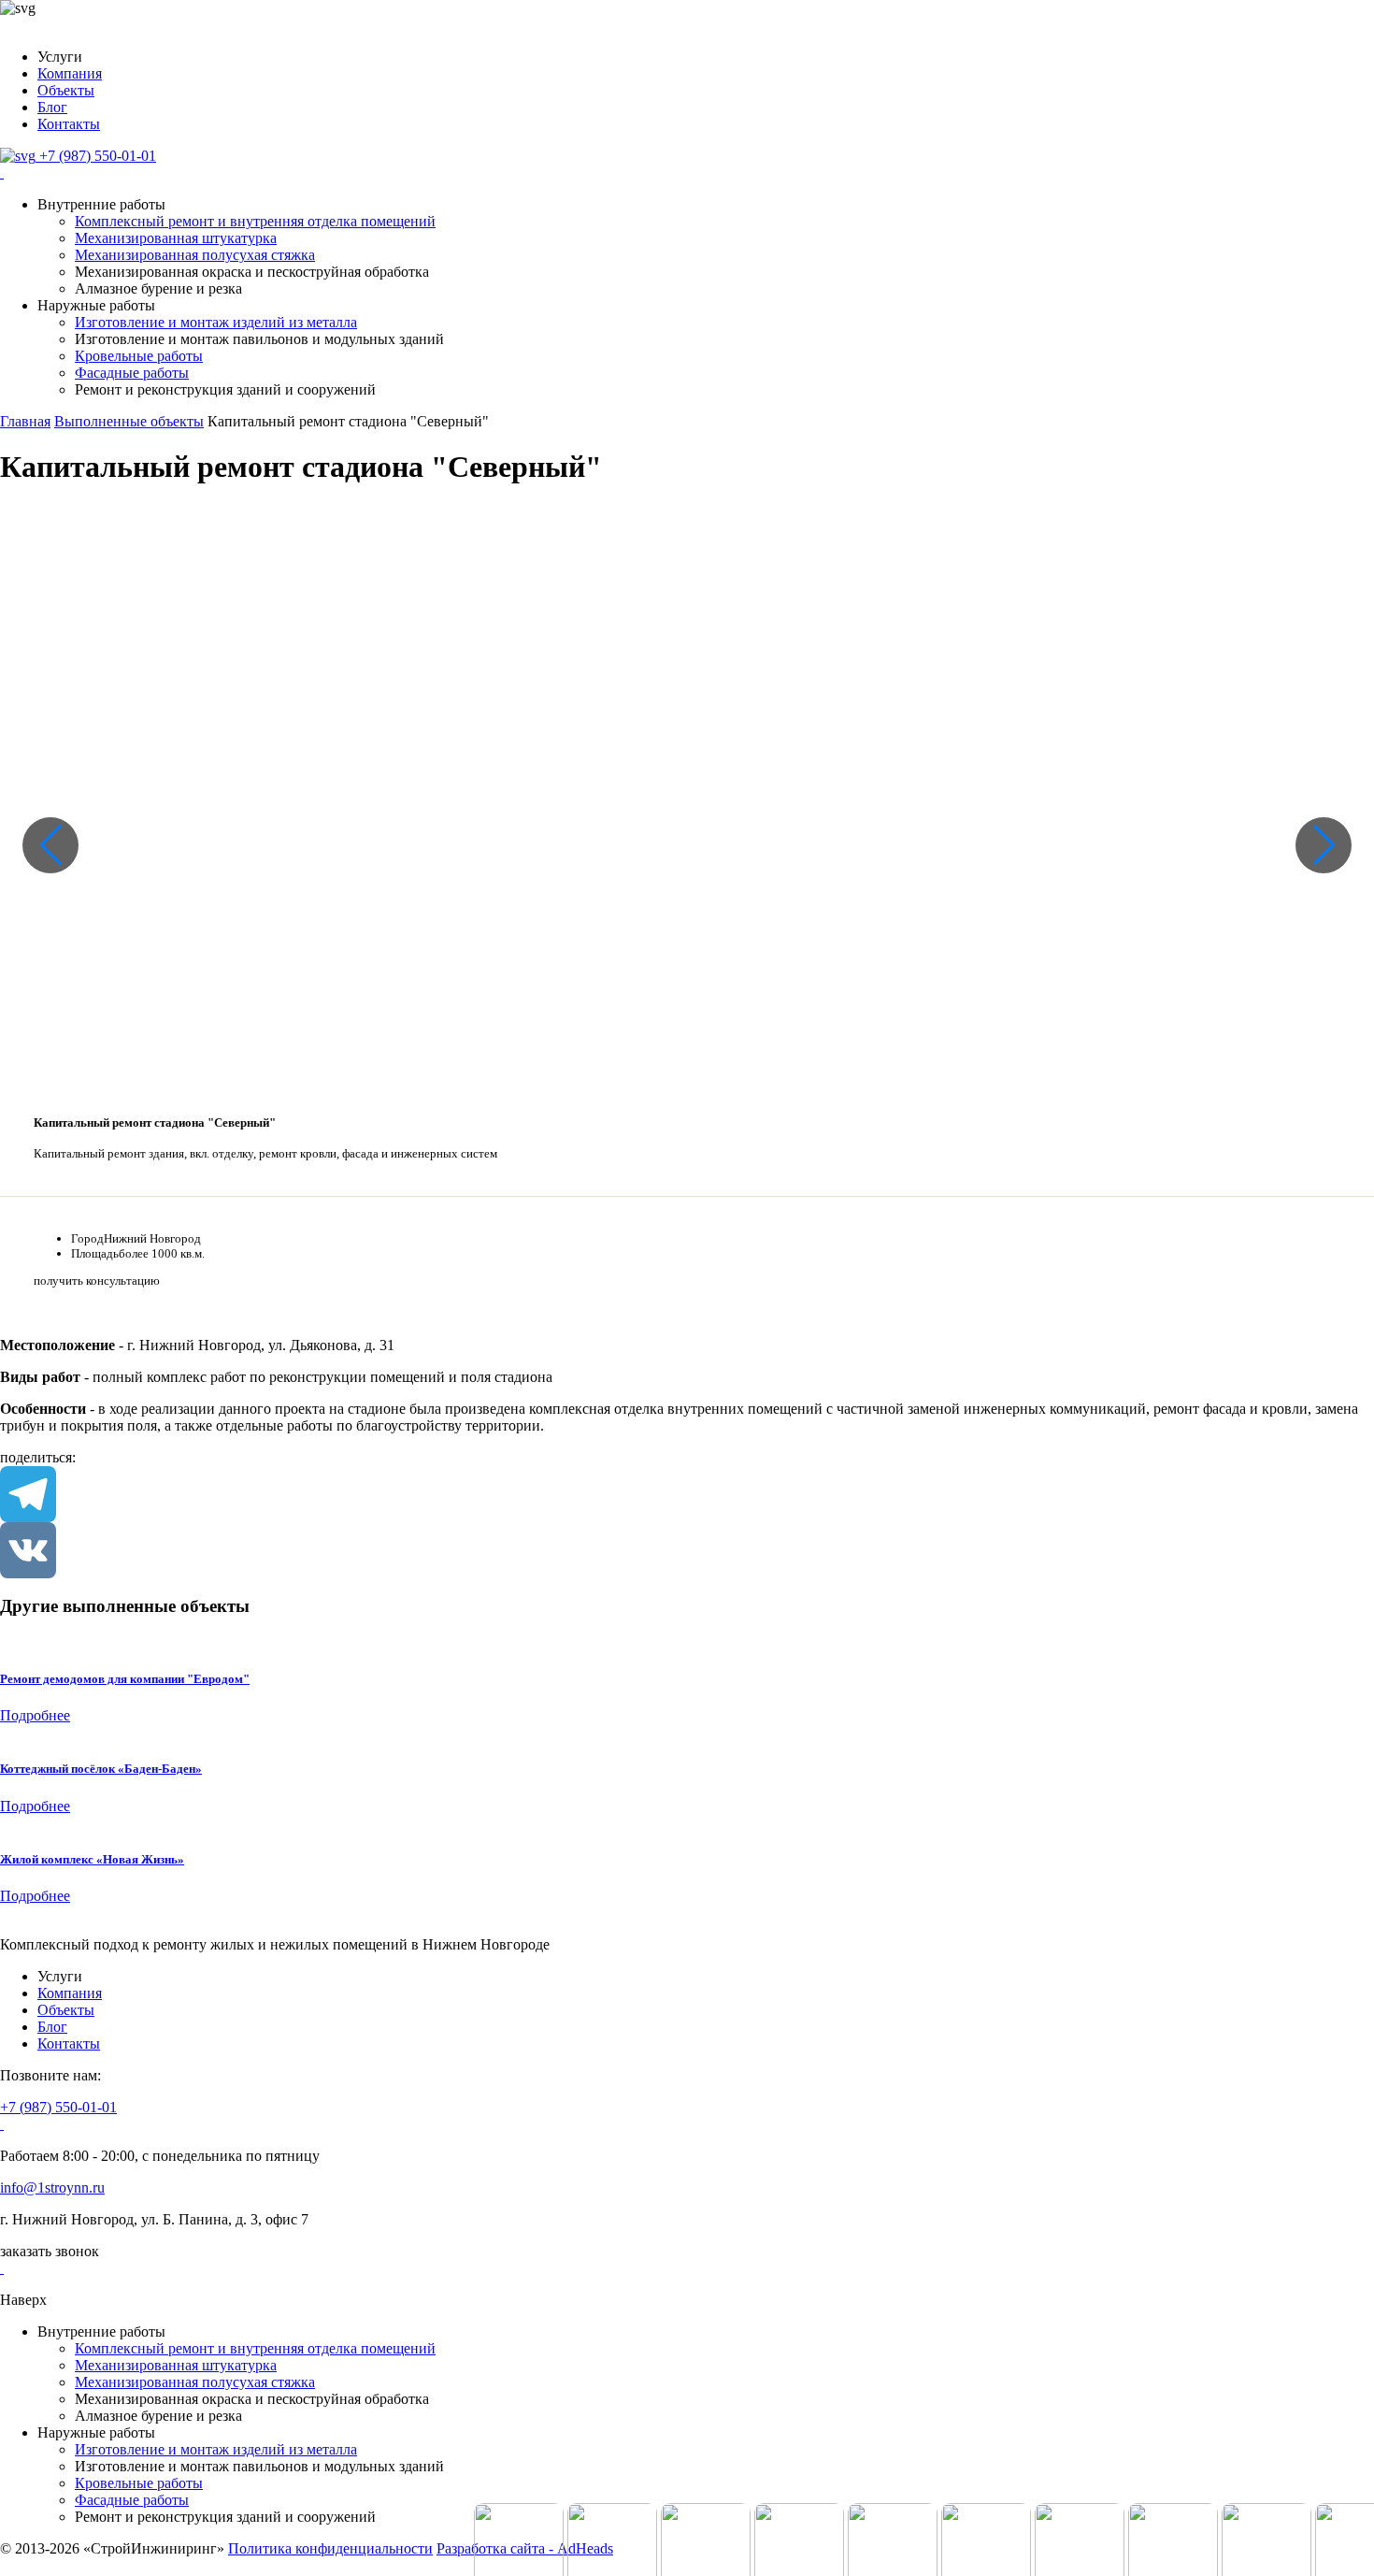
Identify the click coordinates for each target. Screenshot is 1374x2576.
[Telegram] (687, 1494)
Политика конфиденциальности (330, 2548)
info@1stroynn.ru (52, 2187)
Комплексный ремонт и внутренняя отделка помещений (255, 221)
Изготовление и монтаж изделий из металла (216, 322)
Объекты (66, 90)
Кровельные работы (139, 356)
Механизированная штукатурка (176, 238)
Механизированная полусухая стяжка (195, 255)
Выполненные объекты (129, 421)
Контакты (69, 124)
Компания (70, 73)
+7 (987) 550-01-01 (58, 2107)
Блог (52, 107)
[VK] (687, 1550)
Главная (25, 421)
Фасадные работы (132, 373)
